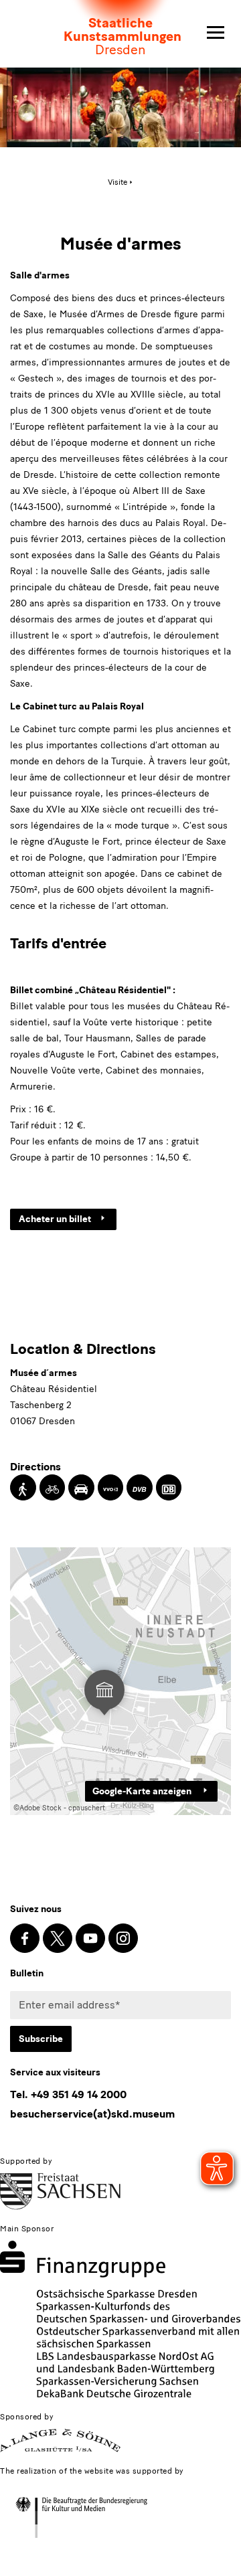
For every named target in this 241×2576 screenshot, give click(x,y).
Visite (117, 182)
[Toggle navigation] (216, 33)
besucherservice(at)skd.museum (92, 2114)
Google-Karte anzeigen (143, 1791)
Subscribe (41, 2039)
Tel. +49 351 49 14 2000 (68, 2094)
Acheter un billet (55, 1219)
